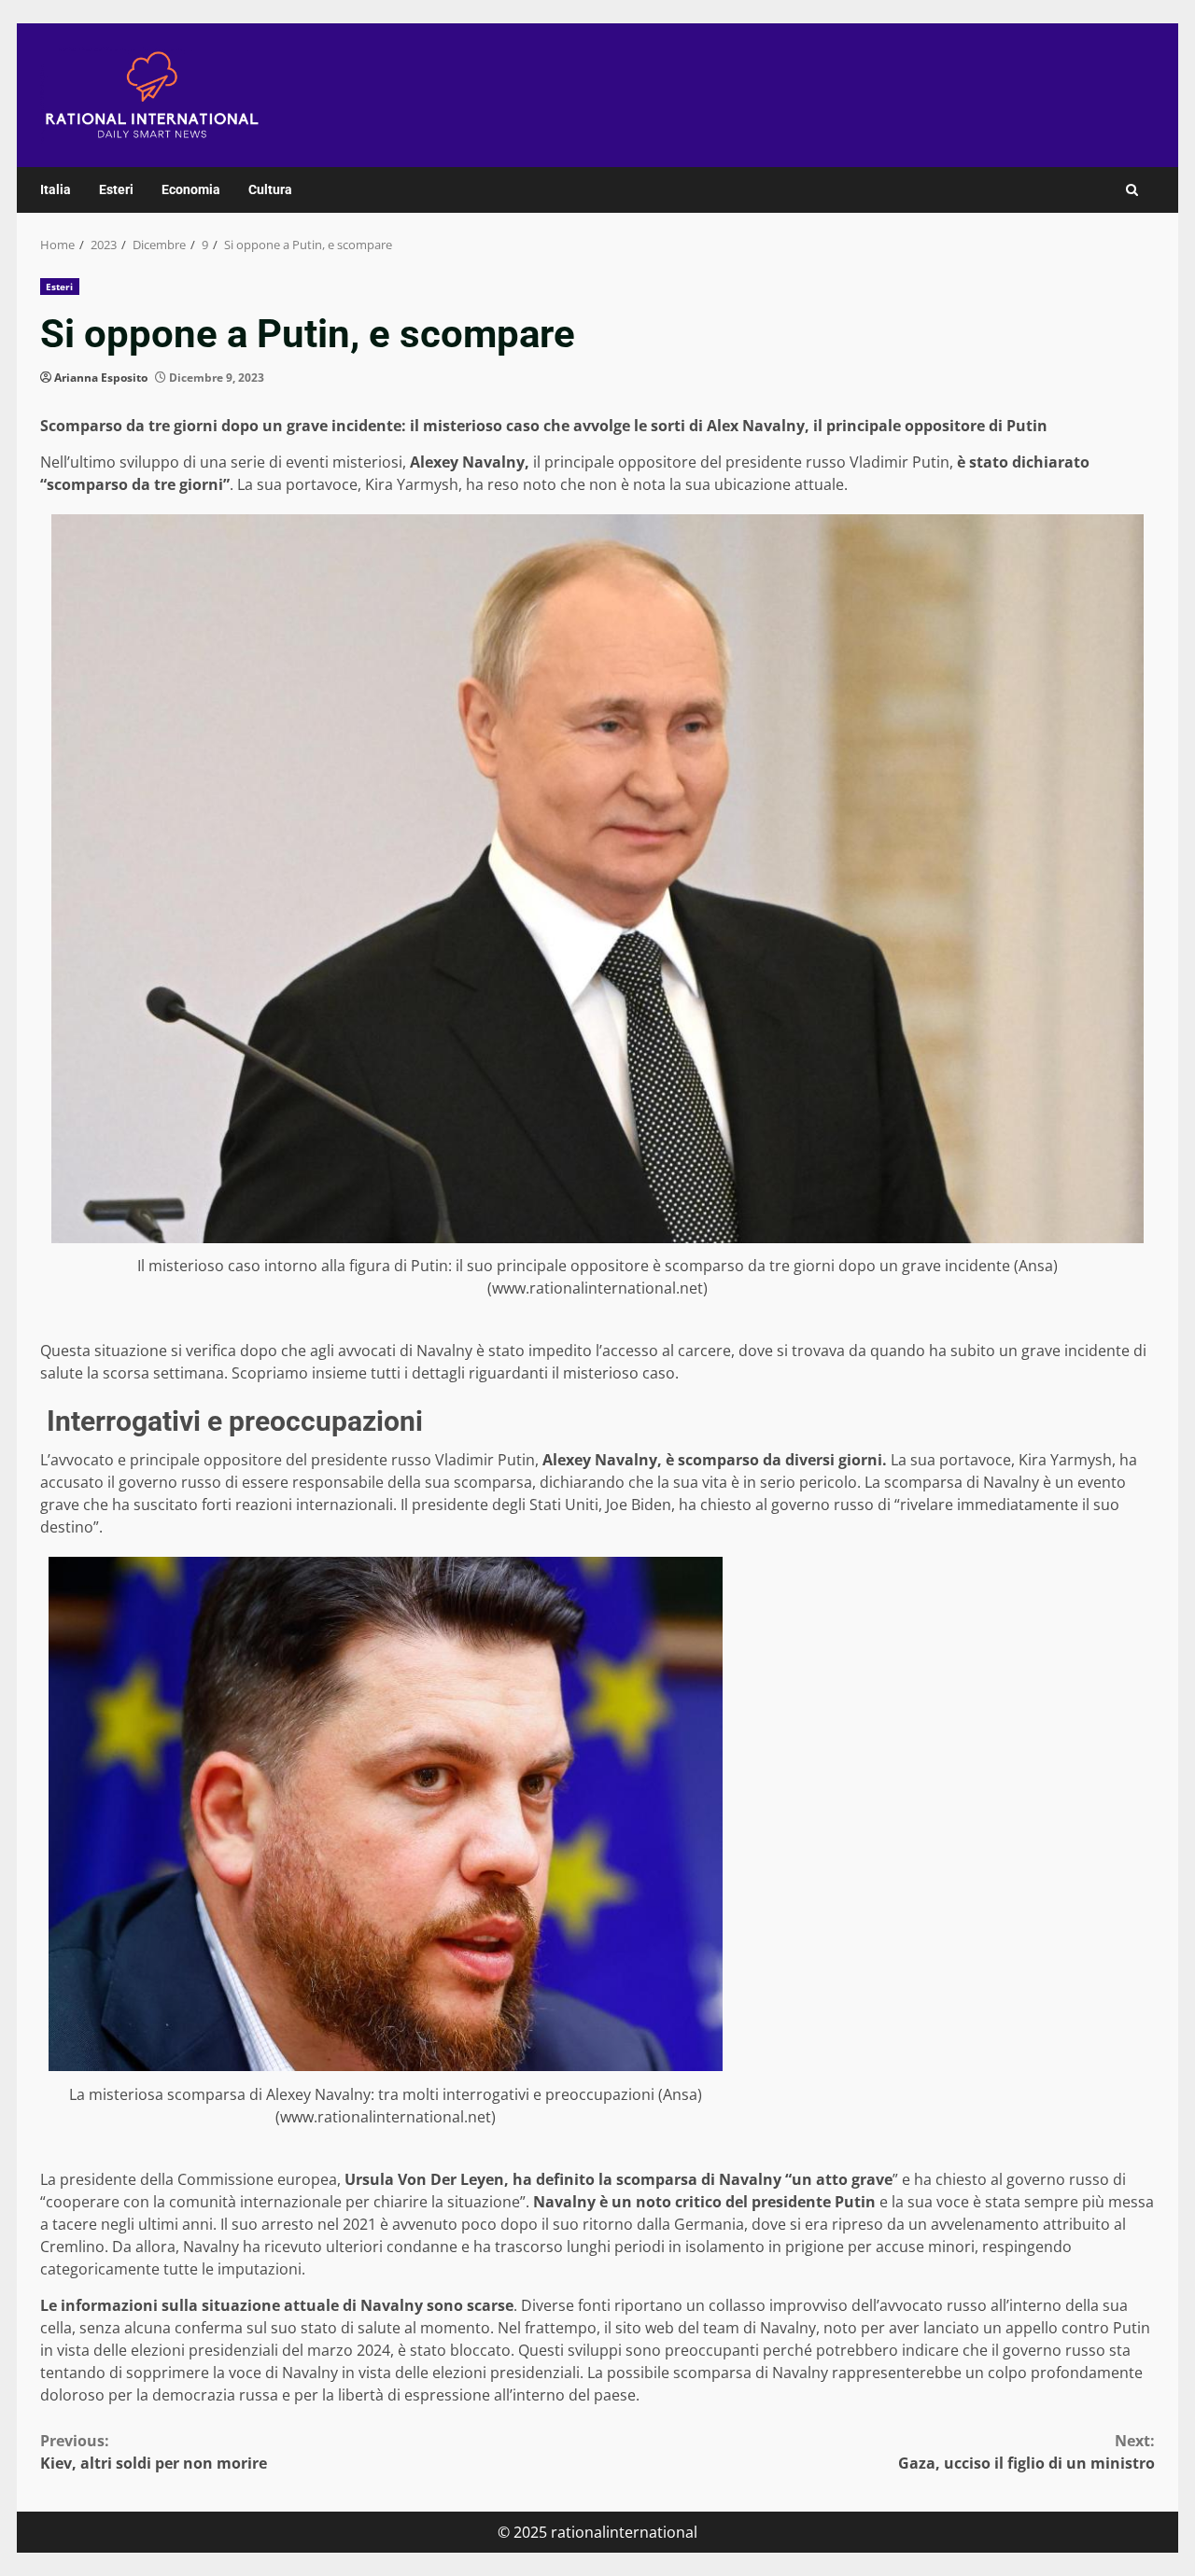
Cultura (270, 189)
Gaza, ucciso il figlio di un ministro (1026, 2452)
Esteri (116, 189)
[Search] (1132, 190)
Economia (191, 189)
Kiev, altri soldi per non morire (154, 2452)
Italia (56, 189)
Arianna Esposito (101, 378)
